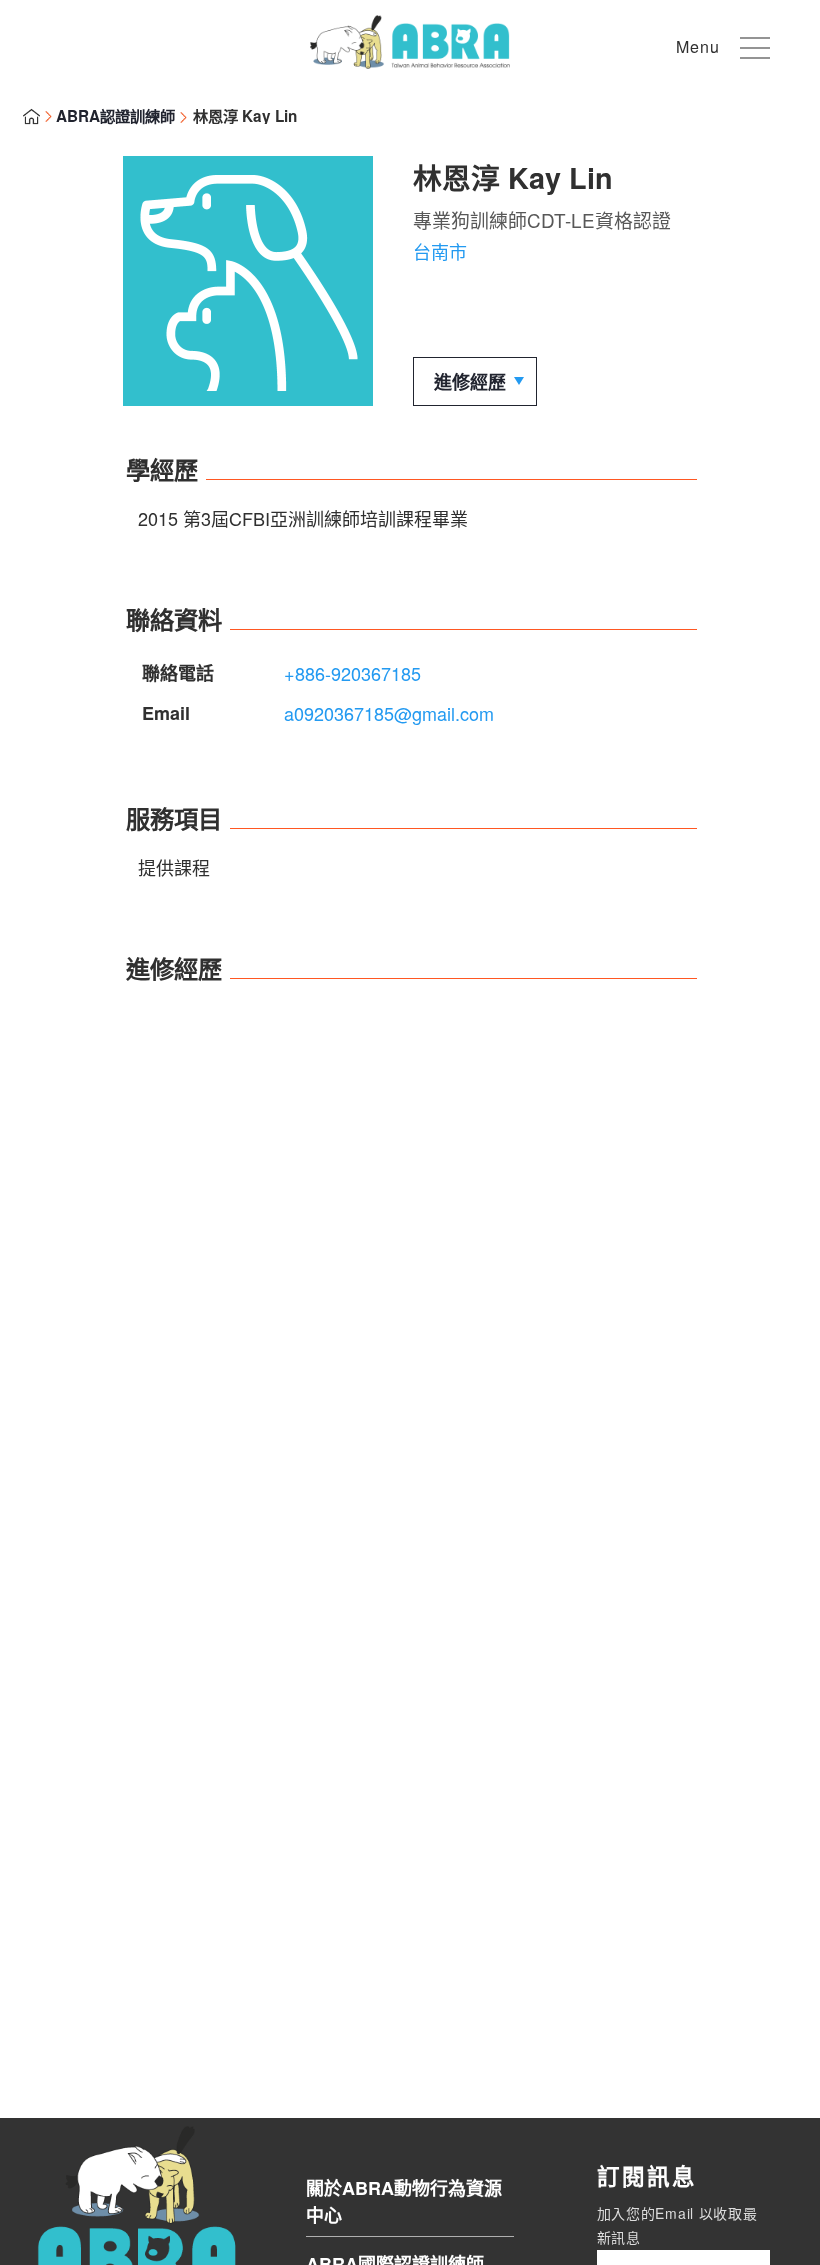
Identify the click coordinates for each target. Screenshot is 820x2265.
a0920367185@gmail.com (389, 713)
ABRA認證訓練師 (115, 116)
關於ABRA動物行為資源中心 (404, 2201)
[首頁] (410, 61)
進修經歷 (470, 382)
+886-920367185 (352, 673)
